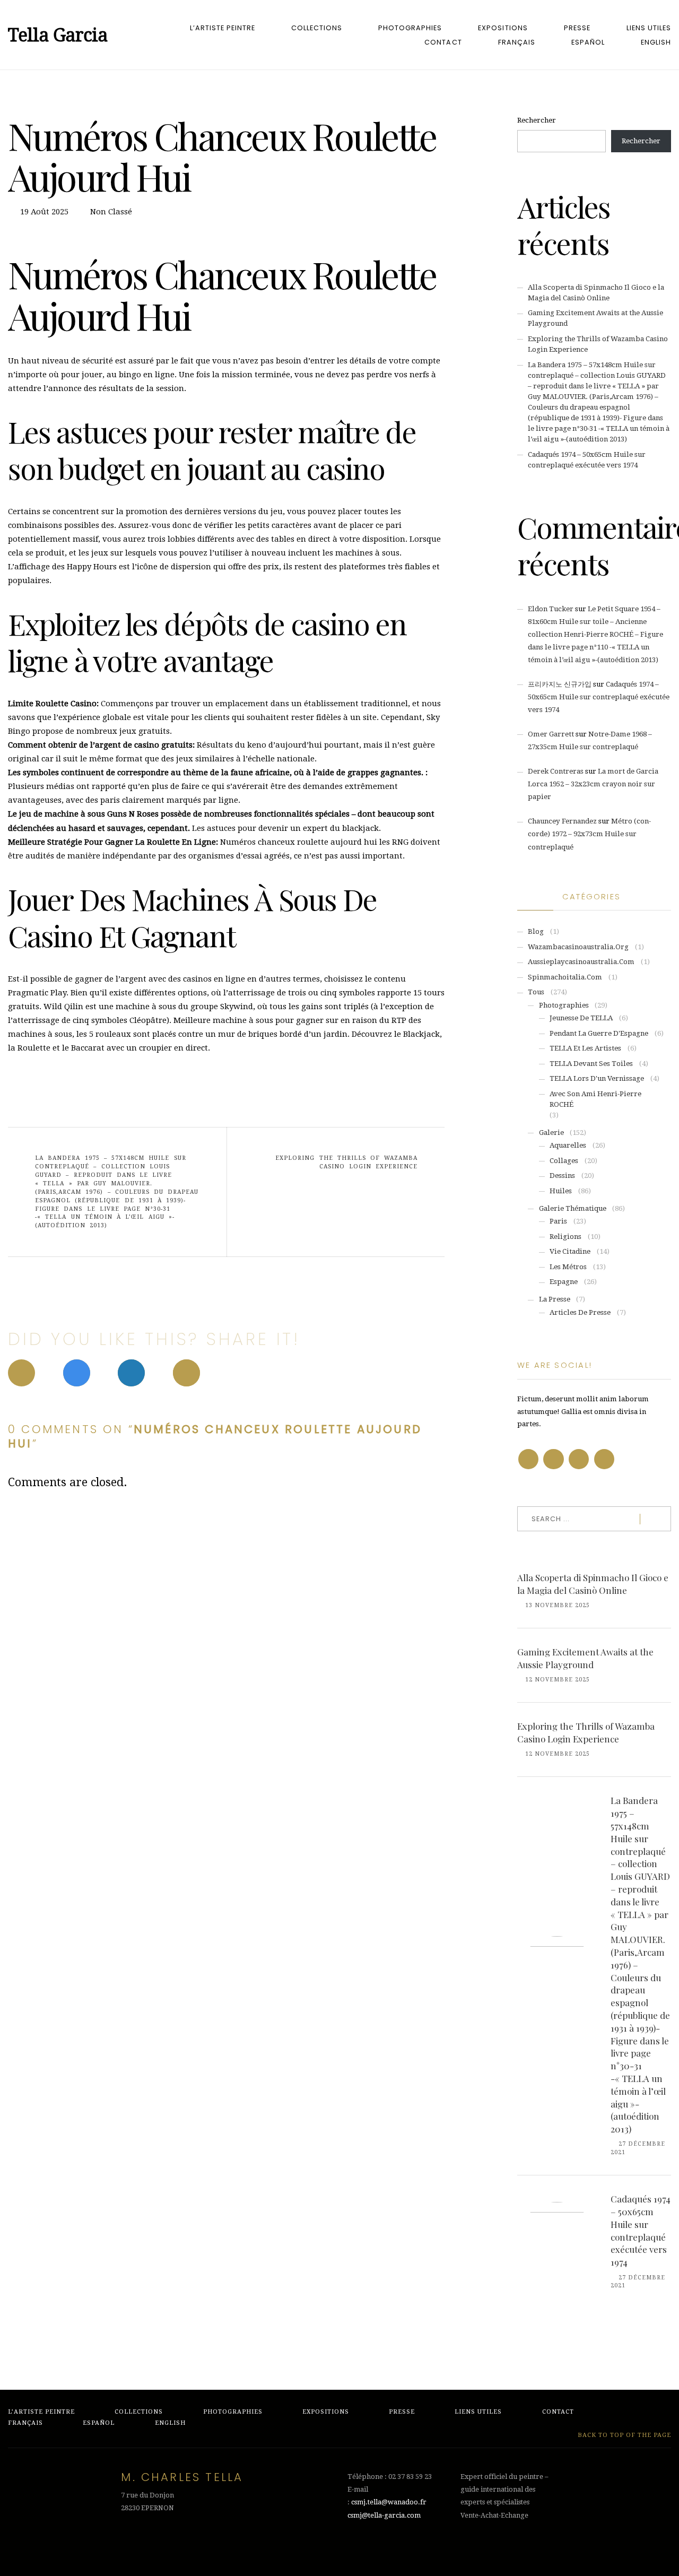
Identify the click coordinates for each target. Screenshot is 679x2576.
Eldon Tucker (551, 609)
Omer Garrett (551, 734)
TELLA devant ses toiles (591, 1064)
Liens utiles (649, 28)
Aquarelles (568, 1145)
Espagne (564, 1282)
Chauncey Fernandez (562, 821)
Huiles (561, 1191)
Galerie (551, 1133)
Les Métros (568, 1267)
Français (517, 42)
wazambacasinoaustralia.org (578, 947)
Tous (536, 992)
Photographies (410, 28)
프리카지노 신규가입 (560, 684)
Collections (317, 28)
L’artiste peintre (223, 28)
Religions (565, 1237)
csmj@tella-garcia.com (384, 2515)
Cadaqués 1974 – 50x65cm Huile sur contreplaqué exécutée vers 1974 (599, 697)
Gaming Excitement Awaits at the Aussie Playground (585, 1658)
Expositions (503, 28)
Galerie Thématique (573, 1208)
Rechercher (537, 120)
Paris (558, 1221)
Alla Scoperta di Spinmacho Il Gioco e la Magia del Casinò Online (593, 1584)
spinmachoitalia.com (565, 977)
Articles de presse (580, 1312)
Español (588, 42)
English (656, 42)
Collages (564, 1161)
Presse (577, 28)
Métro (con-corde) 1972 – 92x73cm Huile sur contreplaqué (589, 834)
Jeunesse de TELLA (581, 1018)
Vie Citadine (570, 1251)
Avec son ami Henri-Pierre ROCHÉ (595, 1099)
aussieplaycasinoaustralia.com (581, 962)
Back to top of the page (623, 2435)
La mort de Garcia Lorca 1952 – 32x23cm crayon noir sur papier (593, 784)
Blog (536, 931)
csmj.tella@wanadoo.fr (389, 2502)
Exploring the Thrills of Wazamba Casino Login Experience (346, 1162)
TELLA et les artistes (585, 1048)
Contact (443, 42)
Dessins (562, 1176)
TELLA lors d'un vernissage (597, 1078)
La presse (555, 1299)
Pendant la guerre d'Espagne (599, 1033)
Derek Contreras (556, 771)
